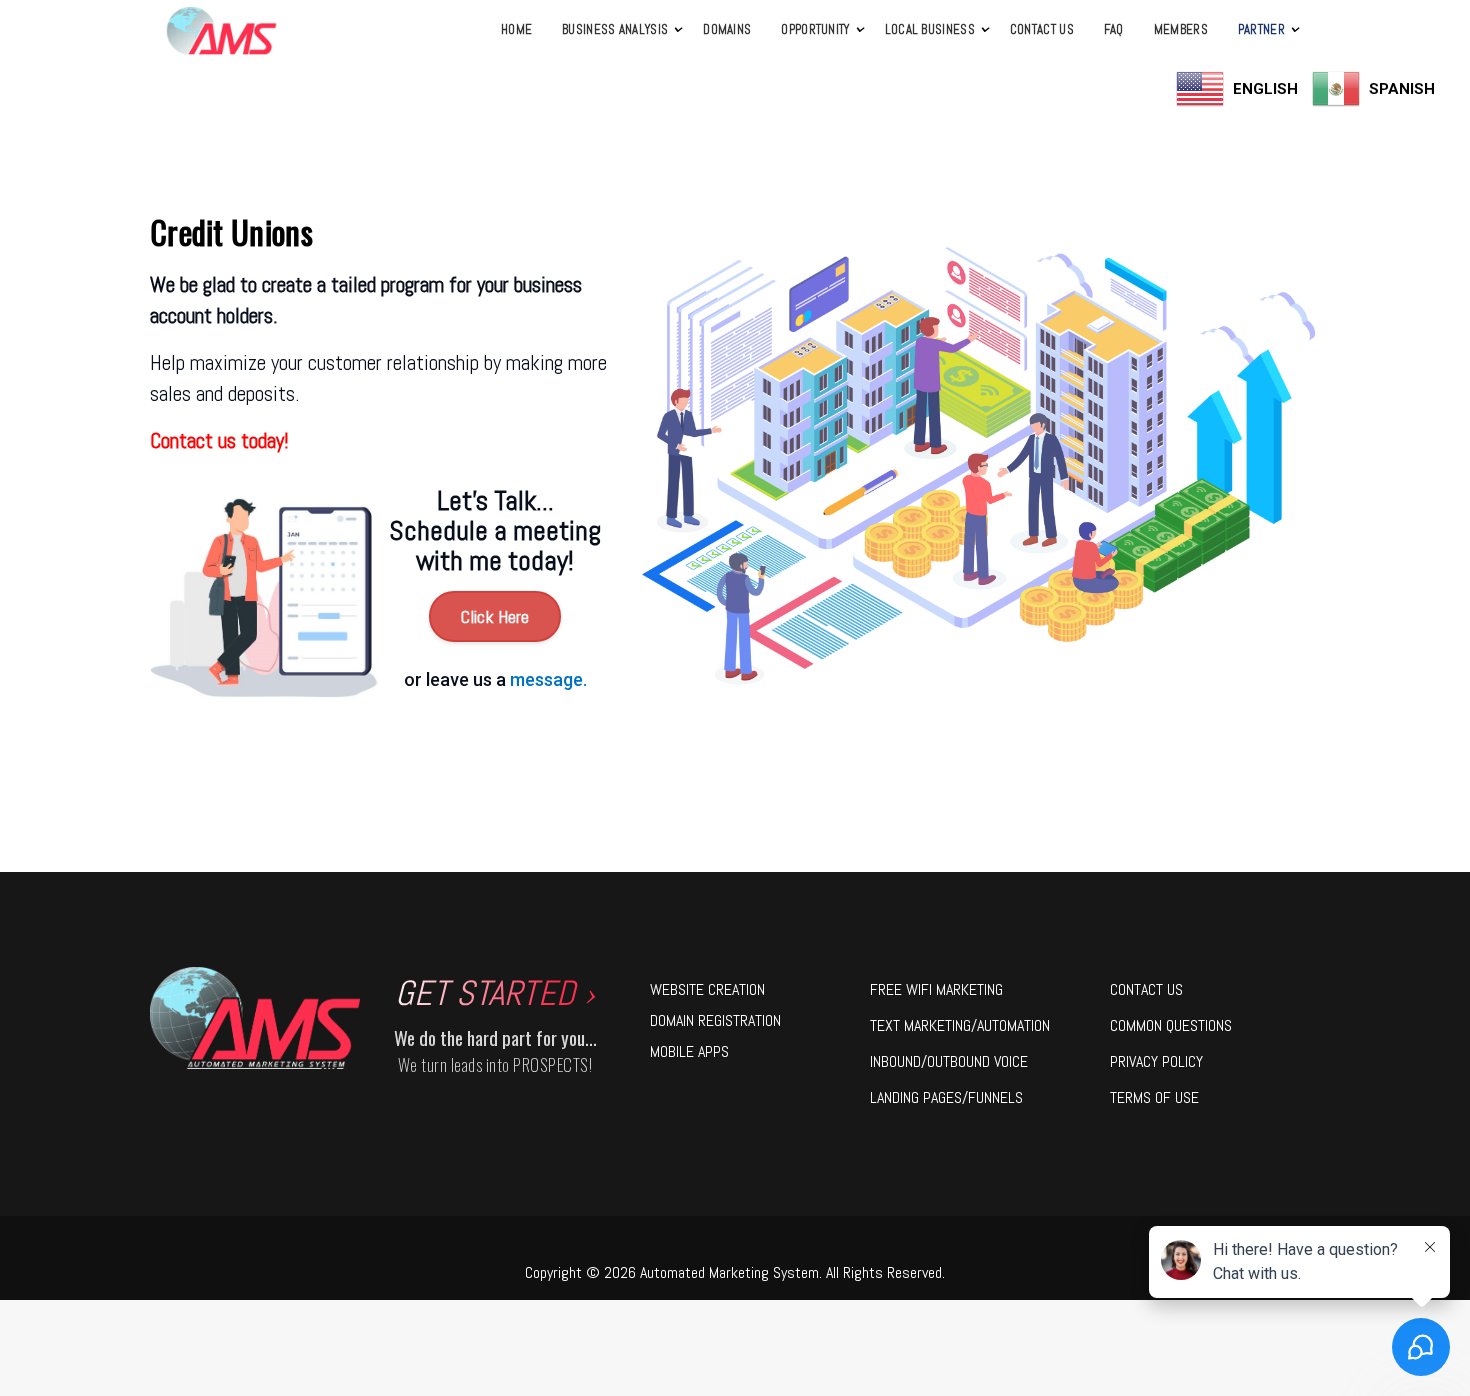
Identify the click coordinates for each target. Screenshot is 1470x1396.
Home (516, 29)
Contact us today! (219, 440)
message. (548, 679)
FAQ (1114, 29)
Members (1181, 29)
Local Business (930, 29)
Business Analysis (615, 29)
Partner (1261, 29)
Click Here (495, 616)
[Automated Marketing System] (221, 31)
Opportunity (815, 29)
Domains (727, 29)
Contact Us (1042, 29)
